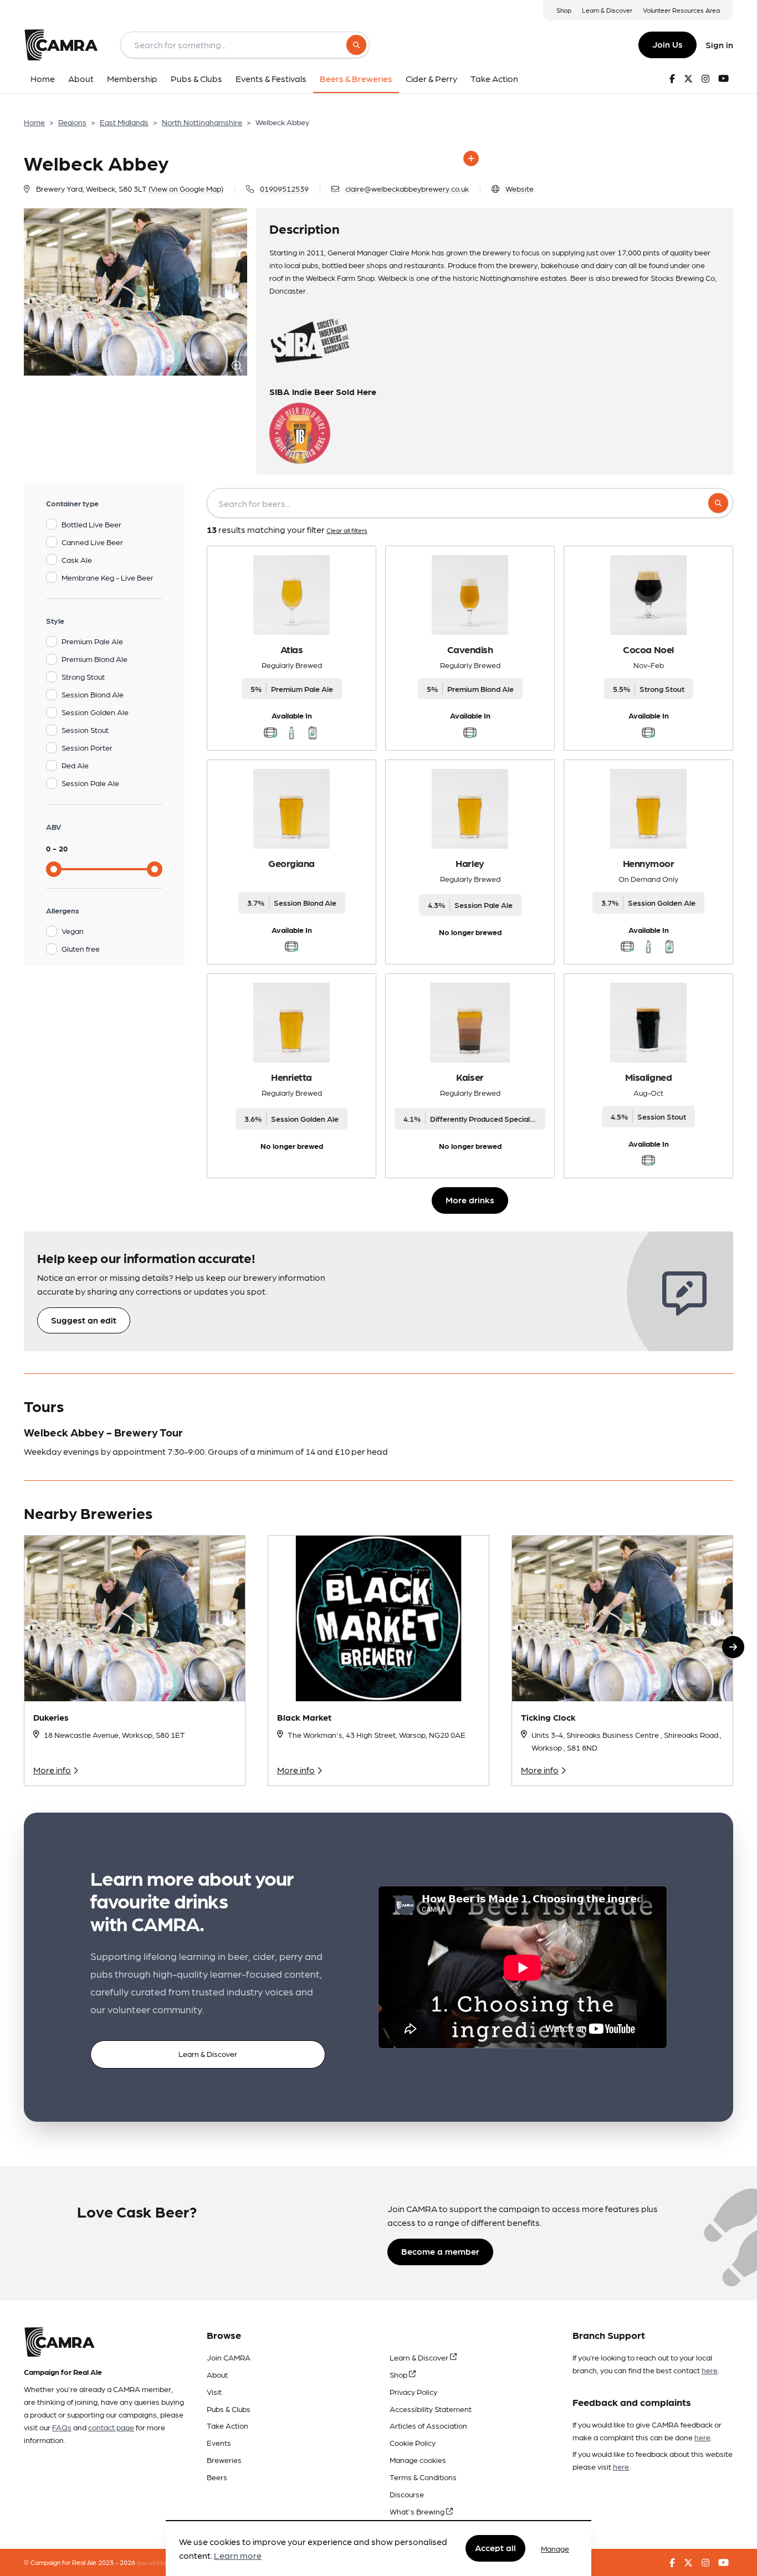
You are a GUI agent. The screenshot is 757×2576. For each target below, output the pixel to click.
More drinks (470, 1200)
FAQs (62, 2427)
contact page (111, 2427)
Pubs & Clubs (229, 2409)
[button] (733, 1647)
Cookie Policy (413, 2442)
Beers (217, 2477)
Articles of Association (428, 2425)
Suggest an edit (84, 1320)
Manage (555, 2548)
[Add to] (471, 158)
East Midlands (124, 122)
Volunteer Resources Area (681, 10)
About (217, 2374)
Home (34, 122)
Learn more (238, 2556)
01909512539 (284, 188)
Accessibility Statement (431, 2409)
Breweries (224, 2460)
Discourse (407, 2494)
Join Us (668, 44)
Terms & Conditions (423, 2477)
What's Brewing (418, 2511)
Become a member (440, 2251)
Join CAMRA (229, 2357)
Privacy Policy (413, 2392)
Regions (72, 122)
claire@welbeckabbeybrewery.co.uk (407, 188)
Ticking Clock (548, 1717)
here (710, 2370)
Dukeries (51, 1717)
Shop (564, 10)
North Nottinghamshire (202, 122)
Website (520, 188)
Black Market (304, 1717)
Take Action (227, 2425)
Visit (214, 2392)
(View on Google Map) (186, 188)
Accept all (495, 2548)
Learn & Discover (607, 10)
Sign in (719, 45)
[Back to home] (61, 45)
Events (219, 2442)
